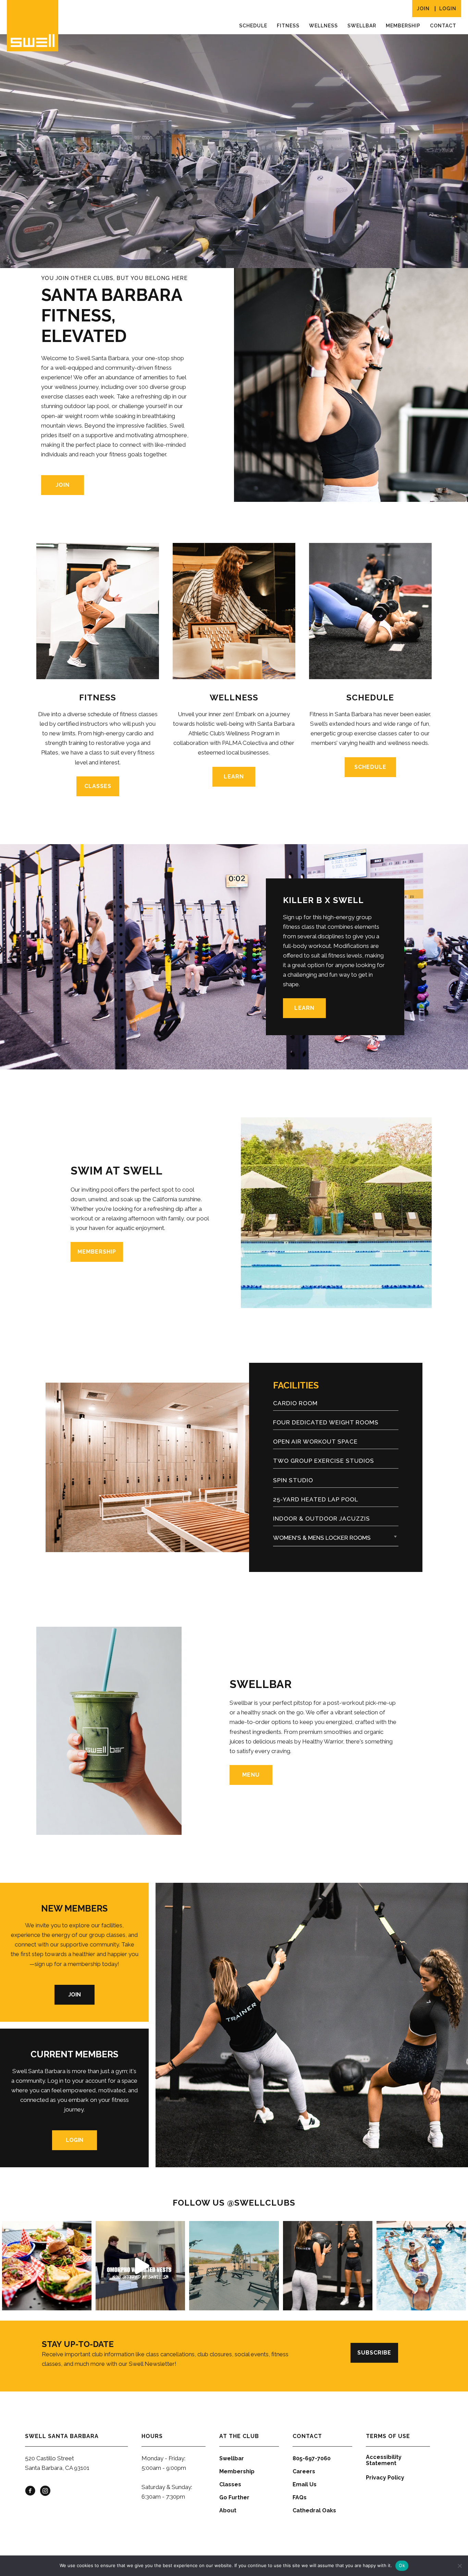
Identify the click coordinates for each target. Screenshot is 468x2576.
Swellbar (362, 26)
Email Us (305, 2484)
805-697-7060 (312, 2458)
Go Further (234, 2497)
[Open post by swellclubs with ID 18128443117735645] (47, 2266)
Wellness (323, 26)
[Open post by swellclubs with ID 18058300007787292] (328, 2266)
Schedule (253, 26)
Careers (304, 2471)
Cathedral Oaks (314, 2510)
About (228, 2510)
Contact (443, 26)
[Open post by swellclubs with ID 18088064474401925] (421, 2266)
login (448, 9)
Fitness (288, 26)
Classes (230, 2484)
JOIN (423, 9)
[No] (459, 2566)
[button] (336, 1538)
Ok (402, 2565)
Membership (403, 26)
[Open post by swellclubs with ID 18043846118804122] (234, 2266)
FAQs (300, 2497)
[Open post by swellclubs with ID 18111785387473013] (140, 2266)
